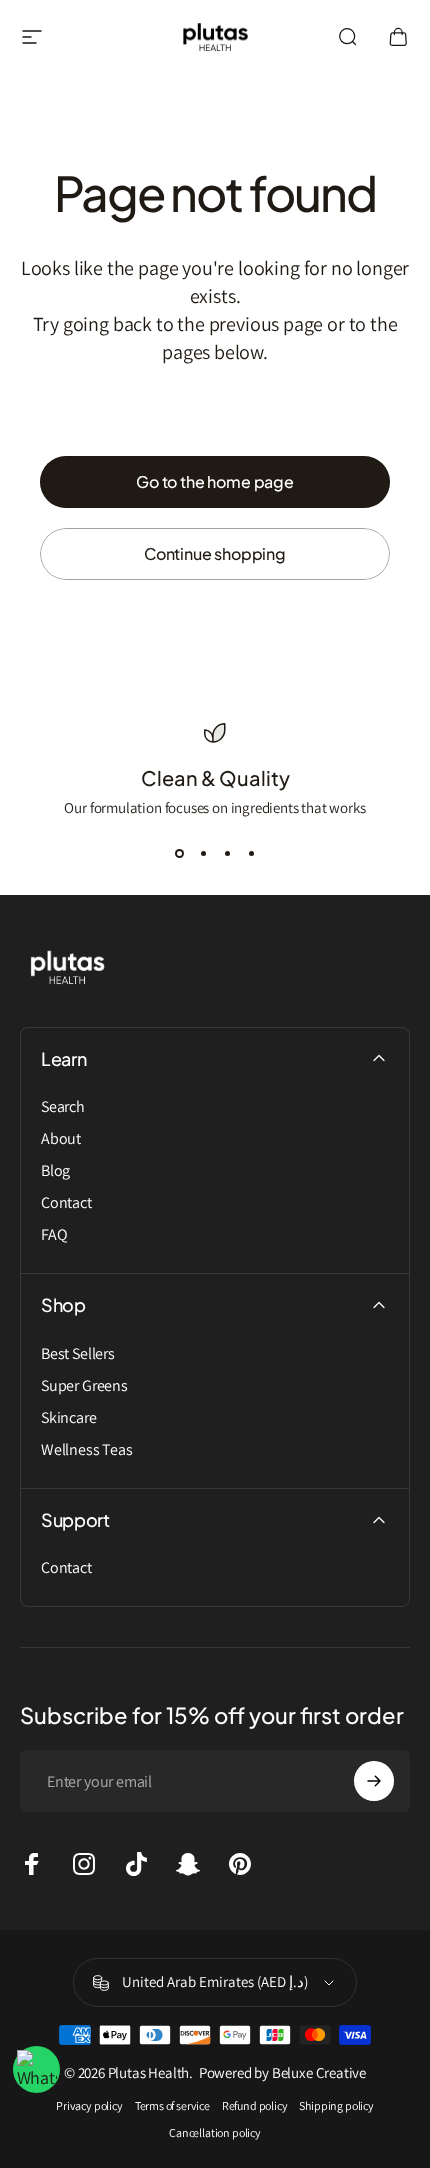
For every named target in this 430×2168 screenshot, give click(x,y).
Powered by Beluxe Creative (281, 2072)
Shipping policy (336, 2105)
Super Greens (84, 1386)
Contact (66, 1203)
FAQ (54, 1235)
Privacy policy (89, 2105)
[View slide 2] (203, 853)
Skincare (69, 1418)
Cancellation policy (215, 2132)
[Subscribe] (374, 1781)
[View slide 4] (251, 853)
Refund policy (255, 2105)
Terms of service (172, 2105)
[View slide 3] (227, 853)
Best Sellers (78, 1354)
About (61, 1139)
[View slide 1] (179, 853)
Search (63, 1107)
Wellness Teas (87, 1450)
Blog (55, 1171)
